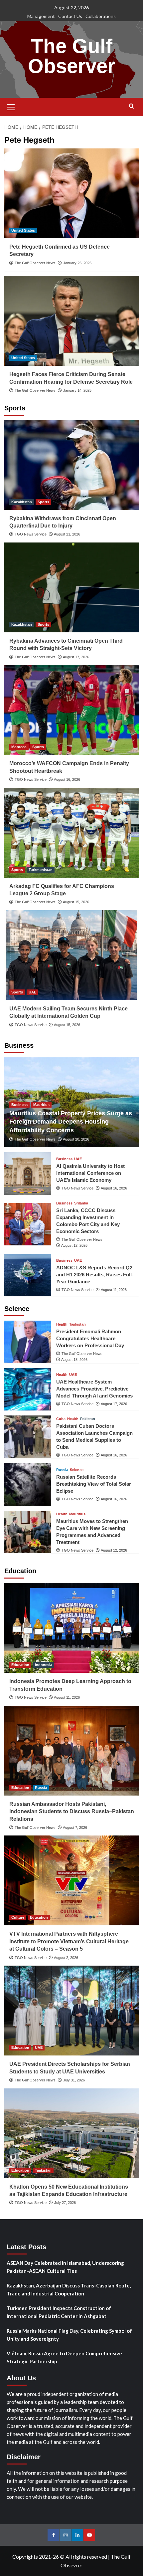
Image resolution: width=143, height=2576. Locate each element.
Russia (62, 1470)
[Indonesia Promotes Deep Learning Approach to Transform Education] (72, 1628)
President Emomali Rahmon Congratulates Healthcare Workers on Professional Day (90, 1338)
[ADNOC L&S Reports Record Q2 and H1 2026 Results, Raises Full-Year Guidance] (28, 1275)
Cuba (61, 1419)
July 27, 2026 (65, 2203)
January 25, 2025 (77, 263)
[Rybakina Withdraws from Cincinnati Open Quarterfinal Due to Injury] (72, 465)
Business (19, 1105)
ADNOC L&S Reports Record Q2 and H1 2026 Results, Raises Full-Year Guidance (95, 1275)
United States (23, 230)
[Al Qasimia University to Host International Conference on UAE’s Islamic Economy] (28, 1173)
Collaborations (101, 16)
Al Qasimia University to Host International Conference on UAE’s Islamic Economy (90, 1173)
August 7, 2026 (75, 1827)
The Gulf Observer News (35, 263)
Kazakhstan (22, 502)
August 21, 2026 (67, 534)
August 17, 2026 (76, 657)
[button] (11, 106)
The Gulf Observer (71, 56)
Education (20, 1665)
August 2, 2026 (66, 1958)
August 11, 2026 (114, 1290)
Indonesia (44, 1665)
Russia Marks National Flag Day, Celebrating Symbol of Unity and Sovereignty (69, 2335)
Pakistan (88, 1419)
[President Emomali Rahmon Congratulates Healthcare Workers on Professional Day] (28, 1342)
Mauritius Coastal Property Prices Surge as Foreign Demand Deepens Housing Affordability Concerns (71, 1122)
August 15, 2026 (76, 902)
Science (77, 1470)
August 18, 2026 (74, 1360)
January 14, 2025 (77, 390)
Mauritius (41, 1105)
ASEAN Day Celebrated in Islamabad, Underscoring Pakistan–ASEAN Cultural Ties (65, 2267)
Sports (43, 502)
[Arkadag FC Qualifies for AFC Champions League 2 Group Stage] (72, 833)
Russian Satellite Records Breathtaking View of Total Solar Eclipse (94, 1484)
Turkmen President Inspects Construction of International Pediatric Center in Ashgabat (59, 2312)
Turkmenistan (41, 870)
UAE (32, 992)
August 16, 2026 (67, 779)
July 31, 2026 (74, 2080)
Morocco (19, 747)
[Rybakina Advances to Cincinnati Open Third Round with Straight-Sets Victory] (72, 587)
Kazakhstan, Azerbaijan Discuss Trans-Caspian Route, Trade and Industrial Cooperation (69, 2289)
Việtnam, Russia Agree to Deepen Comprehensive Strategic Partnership (64, 2357)
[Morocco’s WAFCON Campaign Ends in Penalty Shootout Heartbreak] (72, 710)
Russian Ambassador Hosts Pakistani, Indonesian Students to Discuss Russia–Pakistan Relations (72, 1812)
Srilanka (81, 1203)
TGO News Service (31, 534)
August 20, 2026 (76, 1139)
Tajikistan (77, 1324)
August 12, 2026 (74, 1245)
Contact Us (70, 16)
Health (62, 1324)
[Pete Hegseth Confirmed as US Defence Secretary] (72, 193)
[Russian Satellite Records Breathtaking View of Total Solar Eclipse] (28, 1484)
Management (41, 16)
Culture (18, 1917)
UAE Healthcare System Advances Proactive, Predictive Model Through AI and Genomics (94, 1389)
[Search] (132, 106)
